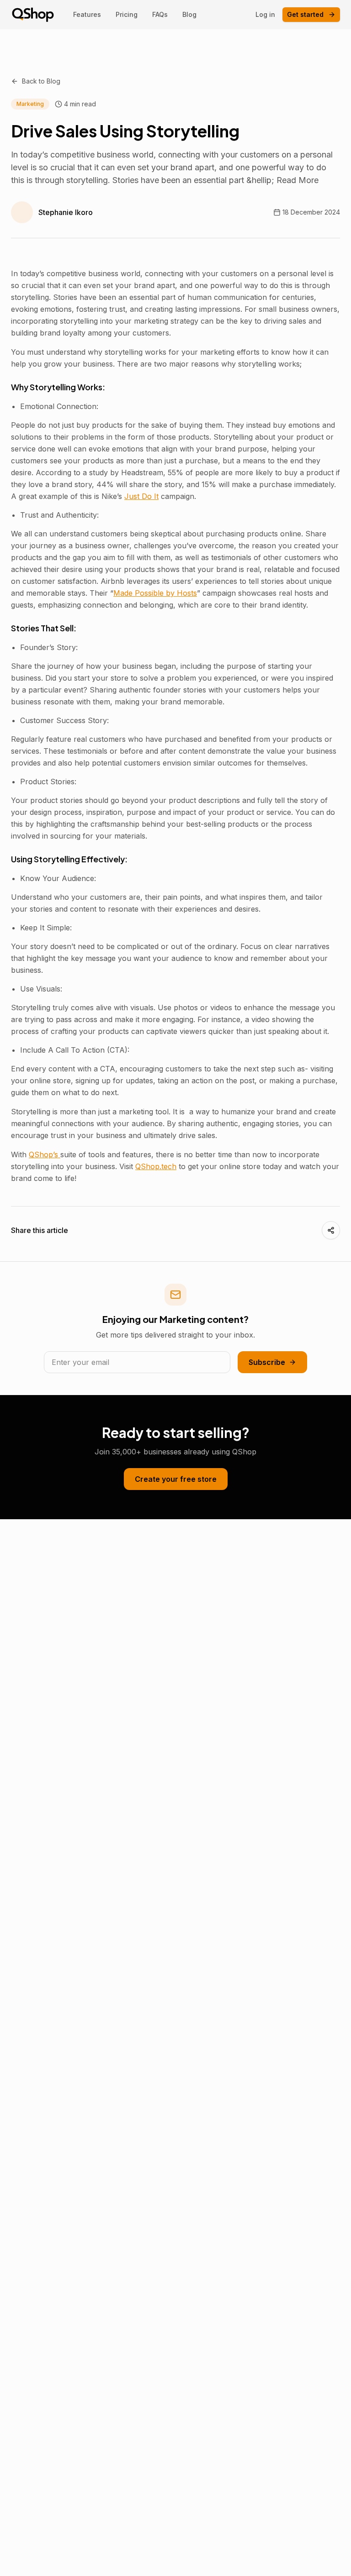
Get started (305, 14)
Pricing (127, 14)
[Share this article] (331, 1230)
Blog (189, 14)
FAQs (160, 14)
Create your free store (176, 1479)
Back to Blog (41, 81)
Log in (265, 14)
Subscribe (267, 1362)
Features (87, 14)
